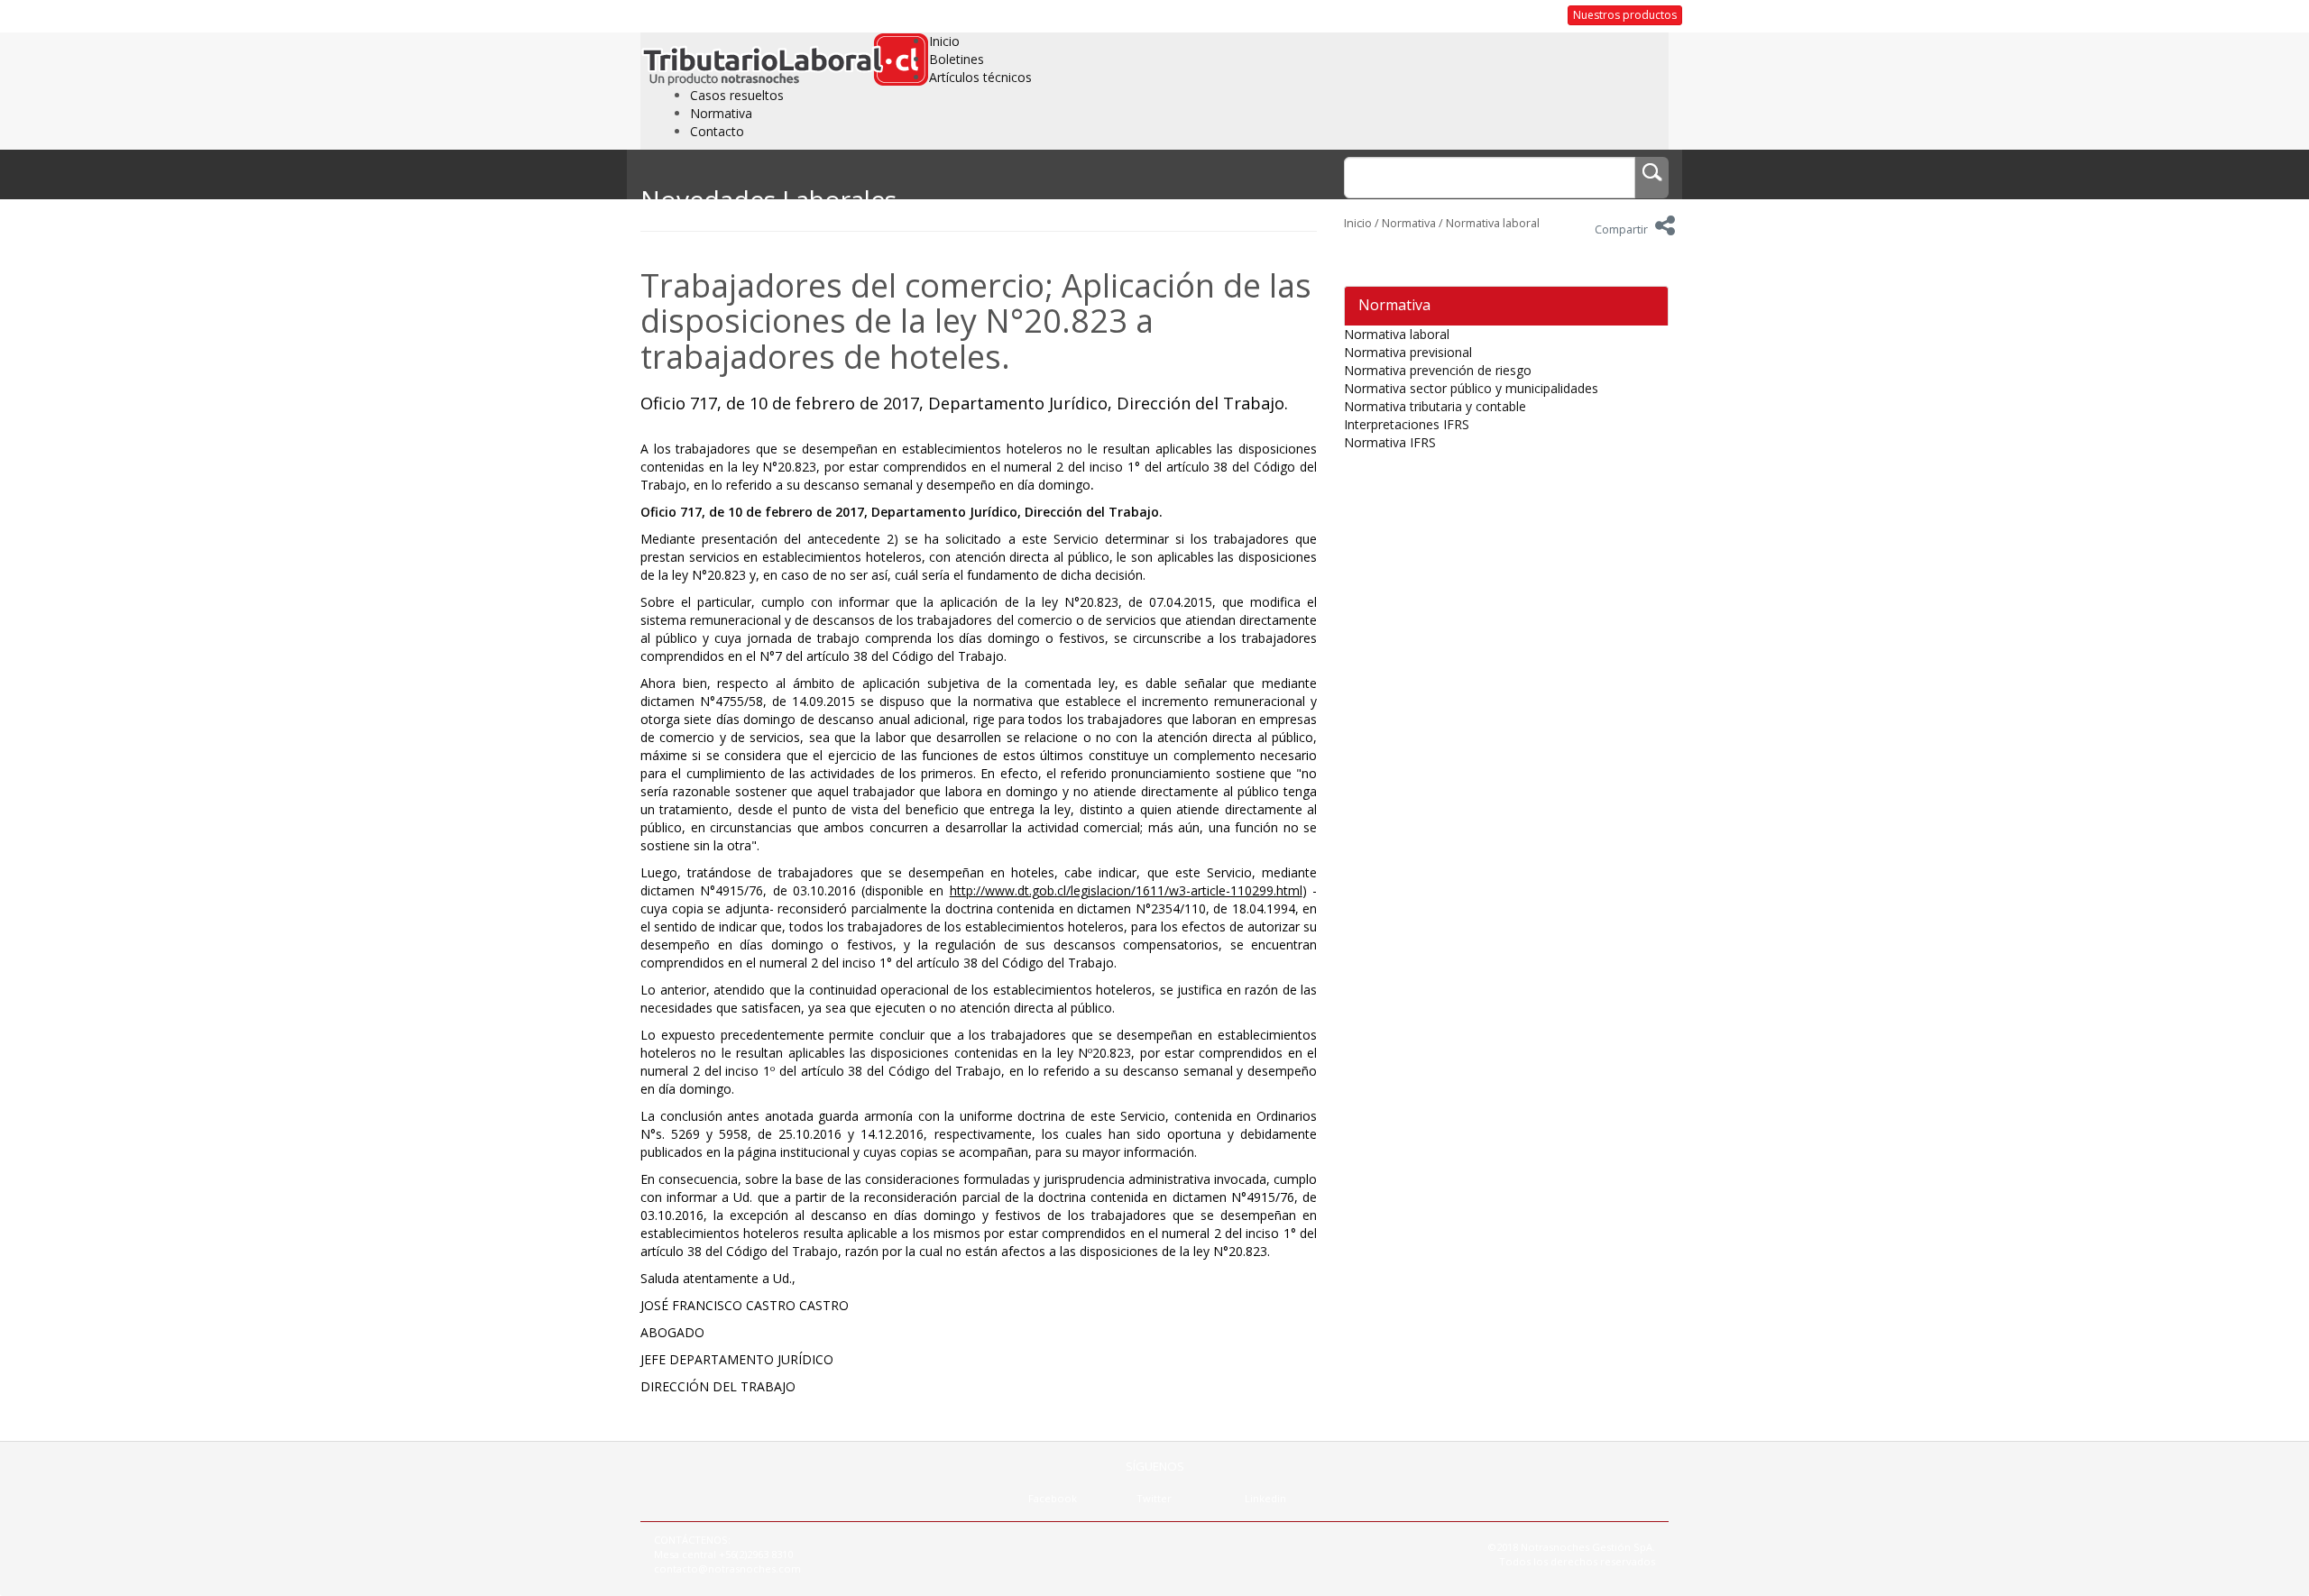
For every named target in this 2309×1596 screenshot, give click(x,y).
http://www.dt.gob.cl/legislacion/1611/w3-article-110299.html (1126, 890)
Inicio (944, 41)
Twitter (1154, 1498)
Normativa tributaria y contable (1435, 406)
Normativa (721, 113)
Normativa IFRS (1390, 442)
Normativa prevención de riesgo (1438, 370)
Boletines (957, 59)
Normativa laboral (1493, 223)
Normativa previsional (1408, 352)
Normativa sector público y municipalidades (1471, 388)
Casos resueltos (737, 95)
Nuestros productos (1625, 15)
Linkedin (1265, 1498)
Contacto (717, 131)
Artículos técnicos (980, 77)
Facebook (1053, 1498)
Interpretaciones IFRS (1407, 424)
